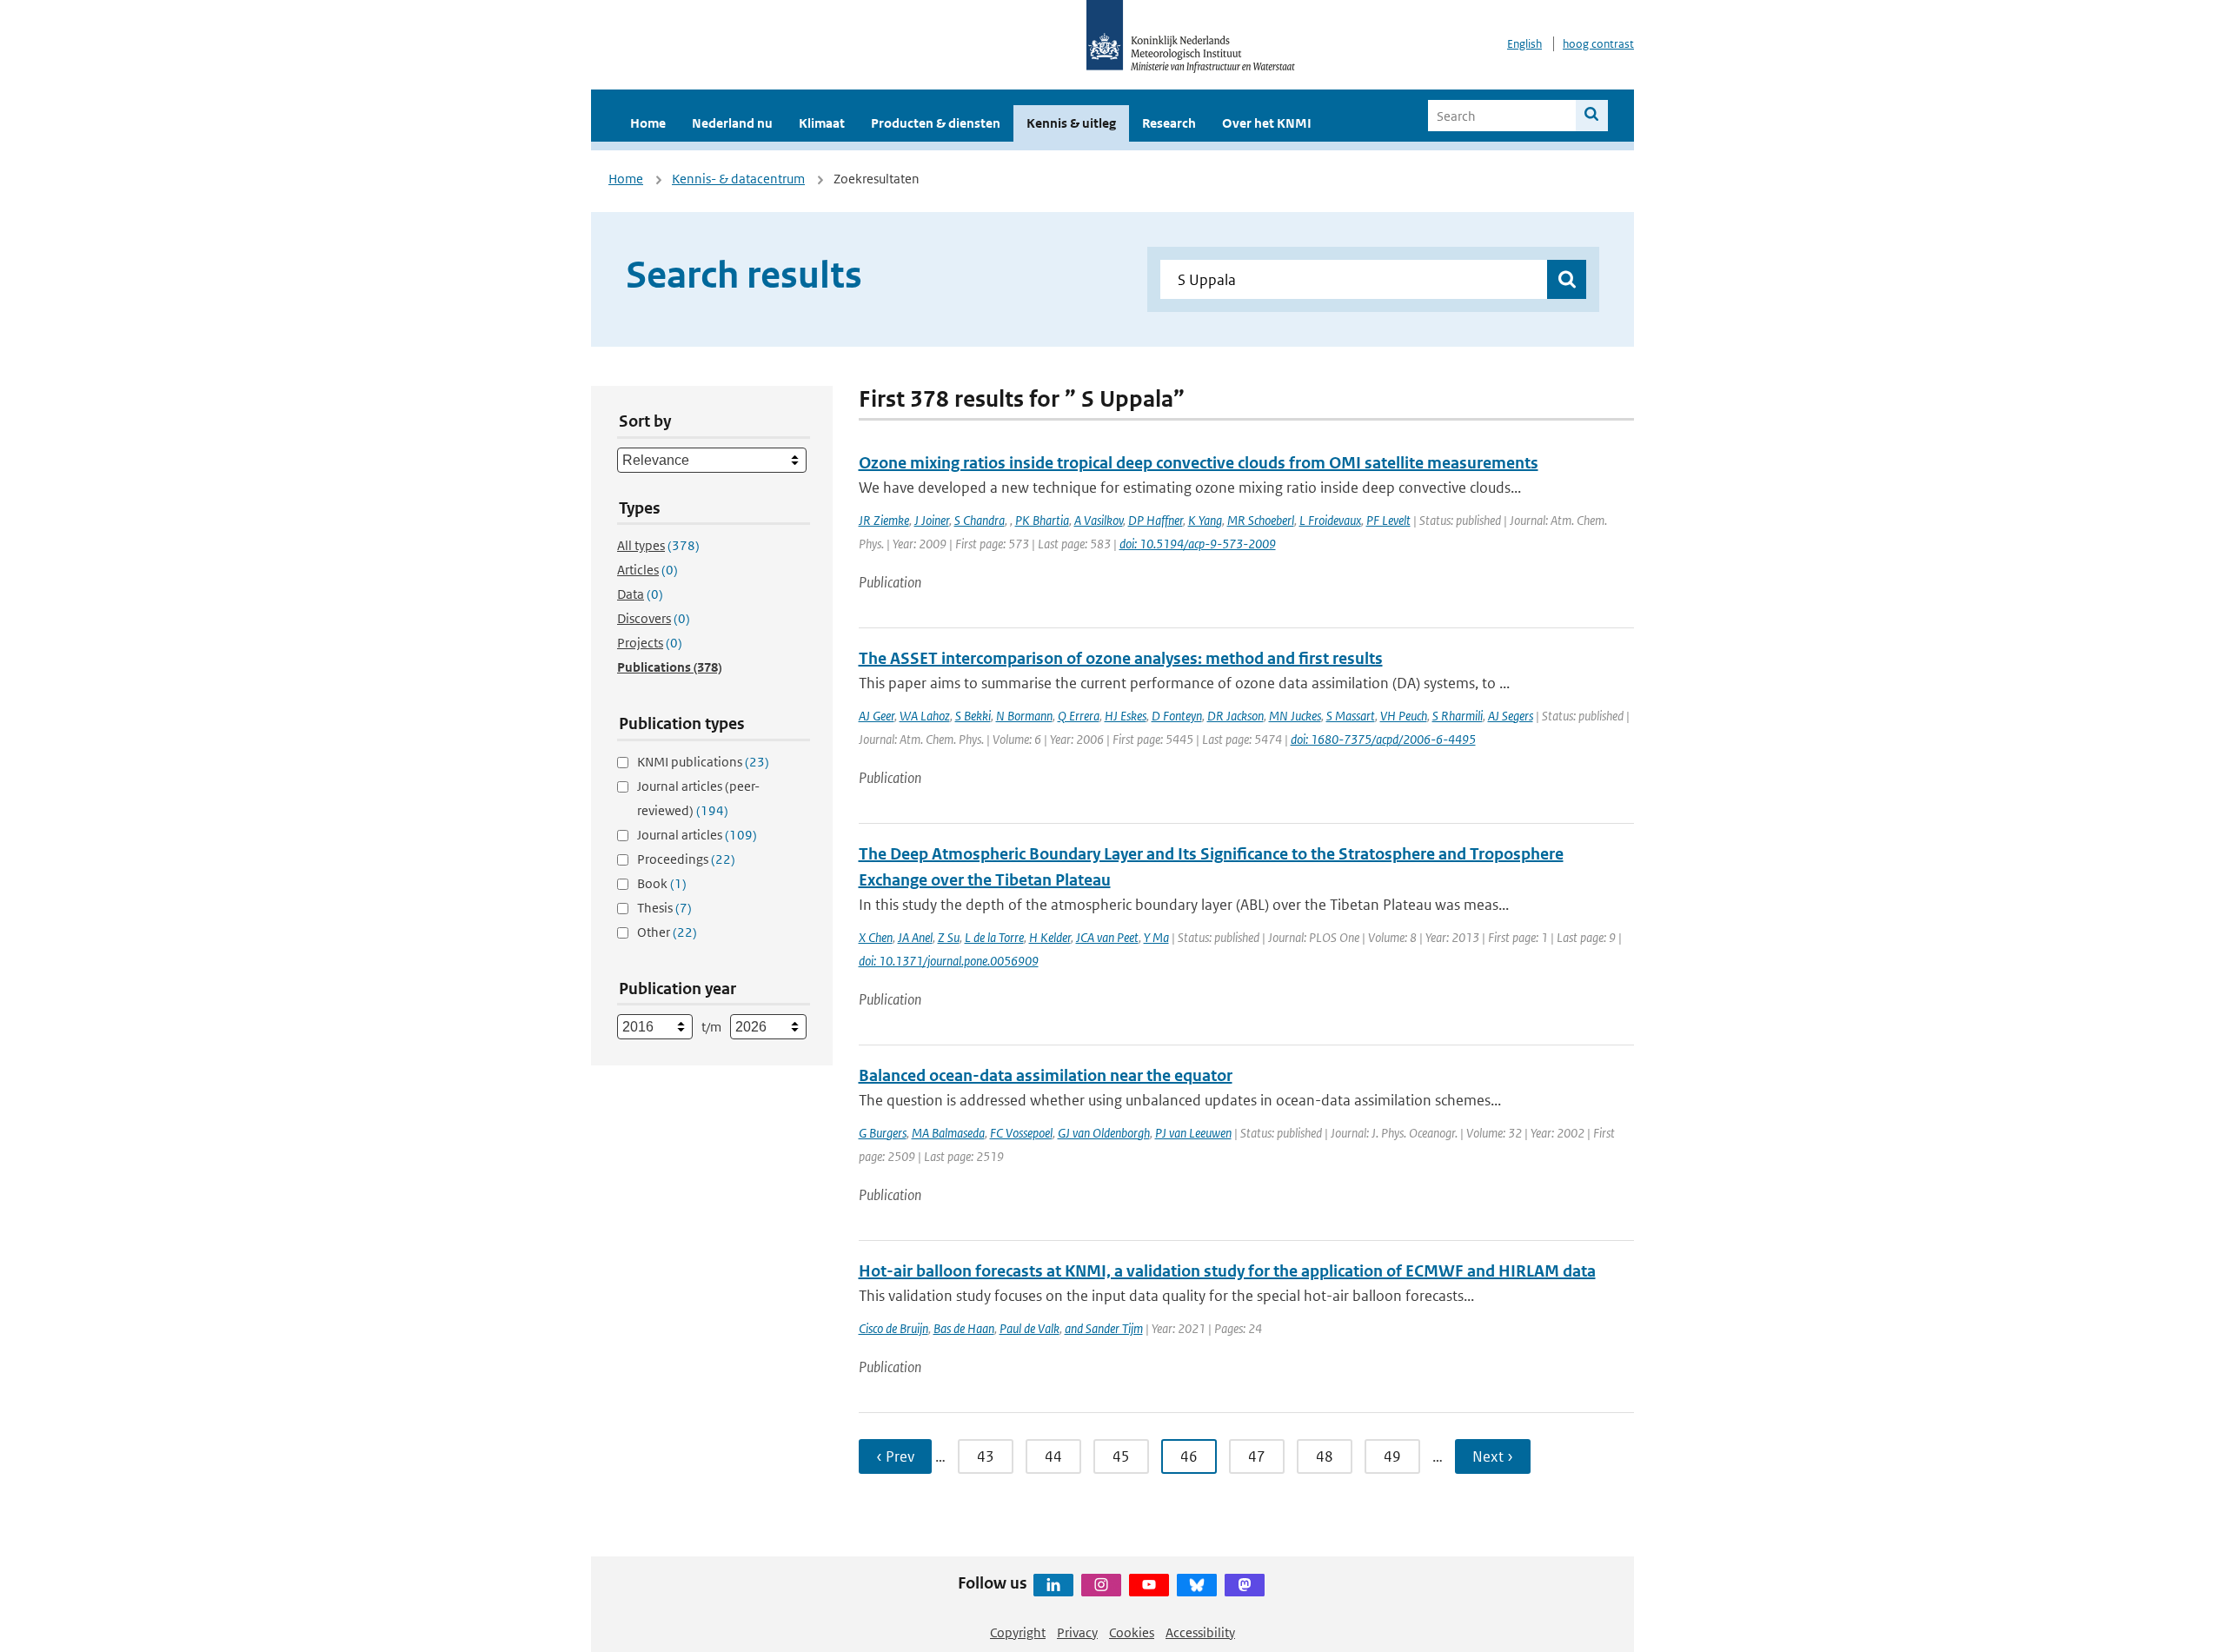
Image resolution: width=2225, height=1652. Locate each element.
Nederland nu (732, 123)
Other (667, 932)
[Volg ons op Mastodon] (1245, 1585)
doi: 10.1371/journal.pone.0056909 (949, 961)
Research (1169, 123)
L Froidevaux (1330, 520)
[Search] (1592, 116)
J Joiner (932, 520)
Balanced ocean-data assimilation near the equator (1046, 1075)
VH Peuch (1404, 716)
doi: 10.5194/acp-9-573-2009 (1198, 544)
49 (1392, 1456)
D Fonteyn (1177, 716)
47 (1257, 1456)
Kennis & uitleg (1071, 123)
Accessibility (1200, 1632)
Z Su (949, 937)
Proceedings (686, 859)
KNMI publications (703, 762)
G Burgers (883, 1133)
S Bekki (973, 716)
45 (1121, 1456)
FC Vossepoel (1021, 1133)
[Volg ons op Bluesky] (1197, 1585)
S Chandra (980, 520)
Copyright (1018, 1632)
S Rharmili (1458, 716)
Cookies (1132, 1632)
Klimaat (822, 123)
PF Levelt (1388, 520)
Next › (1493, 1456)
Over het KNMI (1267, 123)
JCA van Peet (1107, 937)
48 (1325, 1456)
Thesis (664, 908)
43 (986, 1456)
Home (648, 123)
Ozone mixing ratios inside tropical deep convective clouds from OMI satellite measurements (1199, 463)
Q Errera (1079, 716)
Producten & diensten (936, 123)
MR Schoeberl (1261, 520)
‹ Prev (895, 1456)
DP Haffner (1156, 520)
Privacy (1077, 1632)
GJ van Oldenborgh (1104, 1133)
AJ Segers (1511, 716)
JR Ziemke (884, 520)
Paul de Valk (1029, 1328)
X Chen (876, 937)
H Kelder (1050, 937)
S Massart (1351, 716)
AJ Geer (877, 716)
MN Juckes (1295, 716)
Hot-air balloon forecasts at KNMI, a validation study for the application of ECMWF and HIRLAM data (1227, 1271)
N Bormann (1024, 716)
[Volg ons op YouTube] (1149, 1585)
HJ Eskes (1126, 716)
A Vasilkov (1099, 520)
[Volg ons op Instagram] (1101, 1585)
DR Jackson (1235, 716)
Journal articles (697, 835)
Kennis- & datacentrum (738, 179)
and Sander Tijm (1104, 1328)
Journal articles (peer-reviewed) (698, 798)
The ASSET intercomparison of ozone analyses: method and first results (1121, 658)
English (1524, 44)
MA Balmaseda (948, 1133)
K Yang (1205, 520)
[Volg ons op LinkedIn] (1053, 1585)
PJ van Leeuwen (1193, 1133)
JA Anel (915, 937)
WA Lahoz (925, 716)
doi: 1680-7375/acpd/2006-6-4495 (1383, 739)
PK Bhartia (1042, 520)
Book (662, 883)
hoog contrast (1598, 44)
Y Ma (1156, 937)
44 (1053, 1456)
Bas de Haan (964, 1328)
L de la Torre (994, 937)
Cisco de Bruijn (893, 1328)
